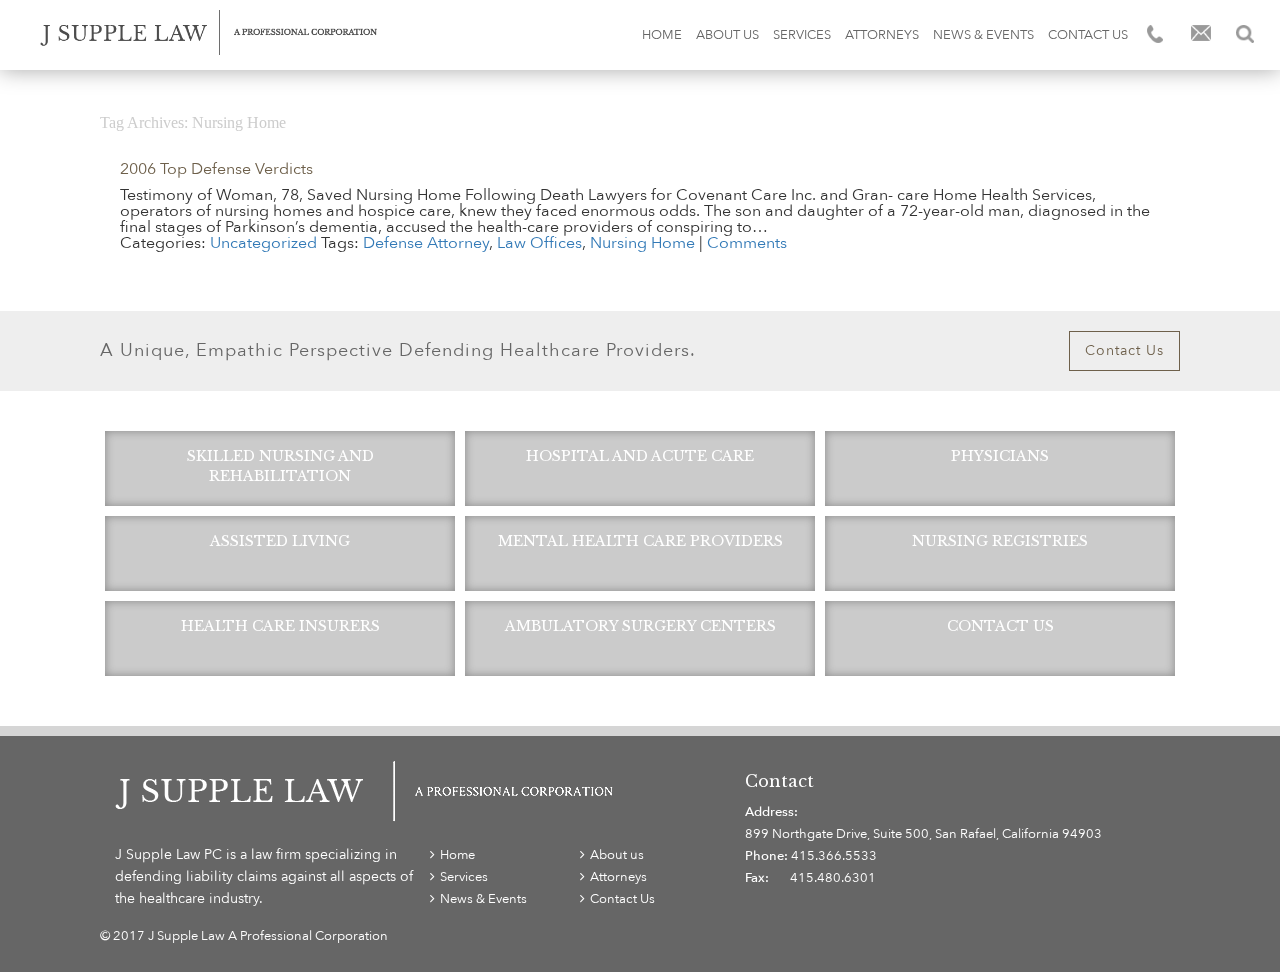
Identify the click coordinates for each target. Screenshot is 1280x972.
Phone (1157, 34)
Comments (747, 243)
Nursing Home (642, 243)
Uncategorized (263, 243)
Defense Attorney (426, 243)
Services (802, 35)
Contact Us (1088, 35)
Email (1201, 35)
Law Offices (539, 243)
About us (727, 35)
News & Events (983, 35)
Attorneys (882, 35)
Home (662, 35)
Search (1245, 34)
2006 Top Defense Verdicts (216, 169)
